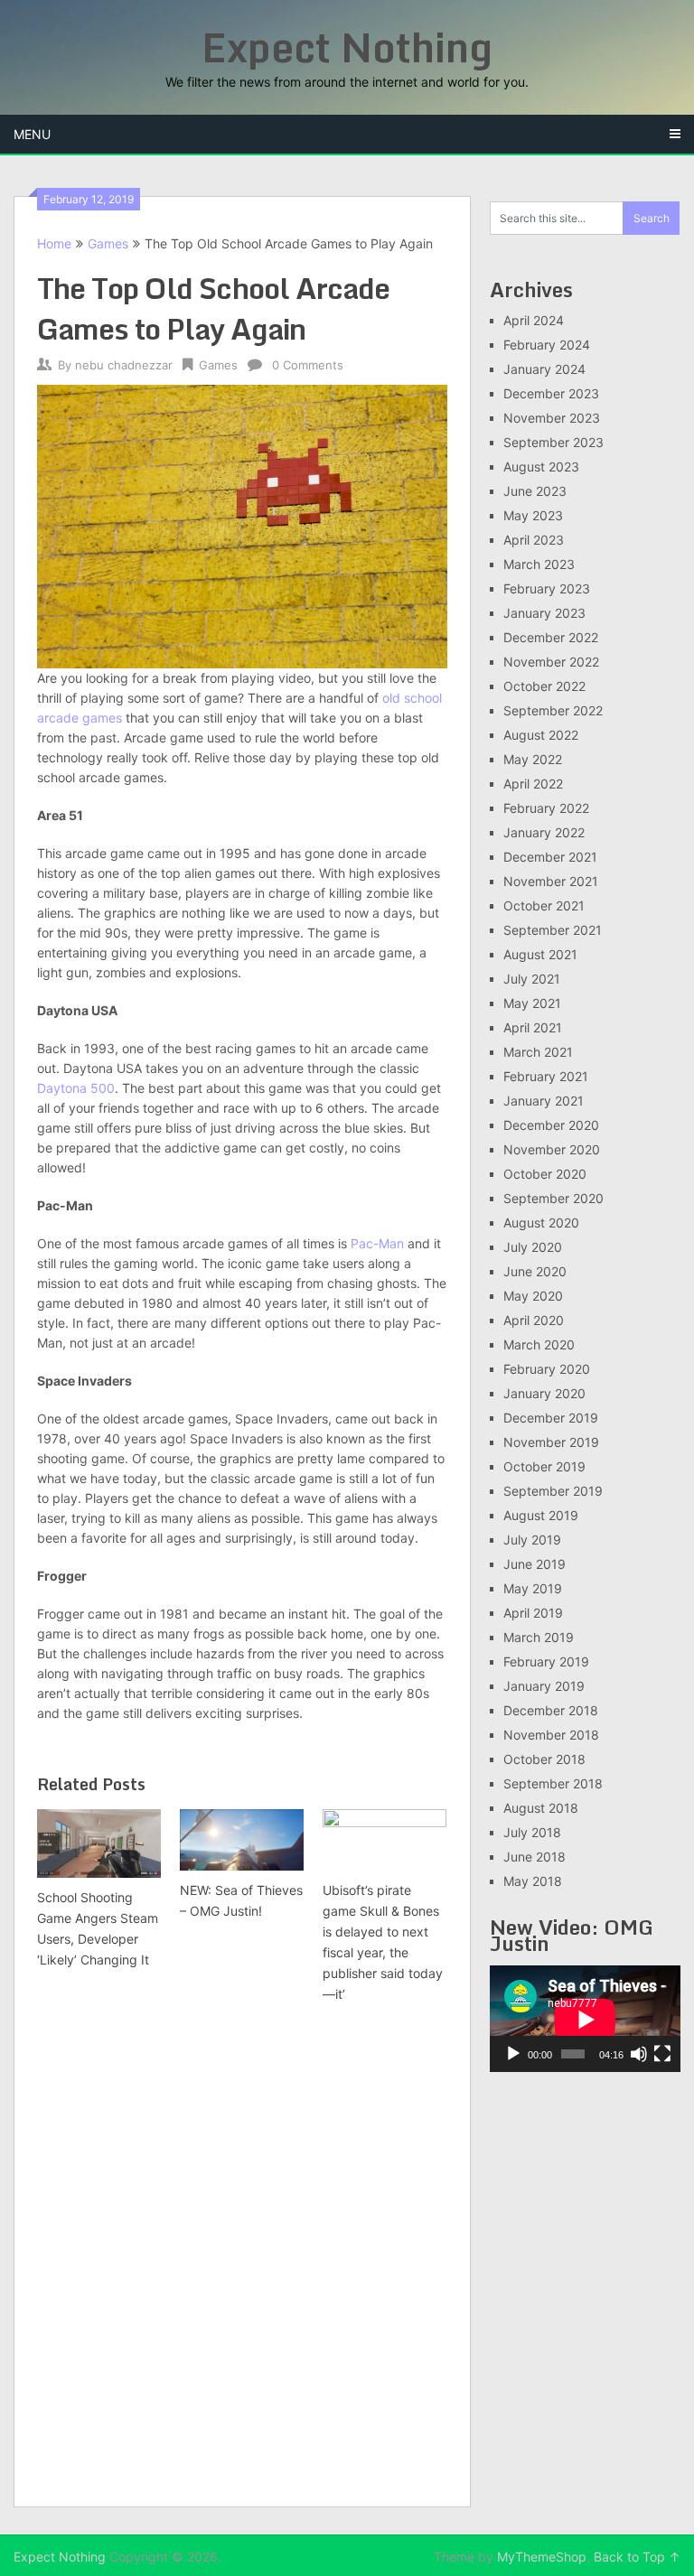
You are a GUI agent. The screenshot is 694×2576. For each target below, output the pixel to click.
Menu (32, 134)
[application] (585, 2019)
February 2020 (547, 1369)
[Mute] (639, 2054)
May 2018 (533, 1881)
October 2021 (544, 905)
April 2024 (534, 320)
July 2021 (532, 979)
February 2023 (547, 588)
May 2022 (533, 759)
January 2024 (544, 369)
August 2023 (541, 467)
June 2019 (535, 1564)
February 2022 (546, 808)
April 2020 (534, 1320)
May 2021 (532, 1003)
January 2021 (544, 1101)
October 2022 (544, 686)
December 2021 (550, 857)
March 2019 (539, 1637)
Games (108, 243)
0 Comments (308, 365)
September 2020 (553, 1198)
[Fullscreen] (662, 2054)
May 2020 (533, 1296)
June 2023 (535, 491)
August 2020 (541, 1223)
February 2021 (546, 1076)
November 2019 (551, 1442)
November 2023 (552, 418)
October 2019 (544, 1466)
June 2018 (535, 1857)
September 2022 (553, 710)
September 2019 (553, 1491)
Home (54, 243)
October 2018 (544, 1759)
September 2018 (553, 1783)
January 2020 (544, 1393)
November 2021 (551, 881)
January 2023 (544, 613)
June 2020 (535, 1271)
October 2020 (545, 1174)
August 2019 (541, 1515)
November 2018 (551, 1735)
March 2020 (539, 1344)
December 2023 (551, 393)
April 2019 (533, 1613)
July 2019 (532, 1540)
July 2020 (533, 1247)
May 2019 (533, 1588)
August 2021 (540, 954)
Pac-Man (377, 1243)
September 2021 (553, 930)
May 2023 (533, 515)
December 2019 (551, 1418)
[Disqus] (242, 2257)
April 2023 (534, 540)
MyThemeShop (542, 2557)
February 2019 (546, 1661)
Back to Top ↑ (637, 2557)
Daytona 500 (76, 1088)
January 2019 (544, 1686)
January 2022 (544, 832)
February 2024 (547, 345)
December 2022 (551, 637)
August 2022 (541, 735)
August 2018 (541, 1808)
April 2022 (533, 784)
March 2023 (539, 564)
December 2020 (551, 1125)
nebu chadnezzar (124, 365)
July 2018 (532, 1832)
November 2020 (552, 1149)
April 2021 (533, 1027)
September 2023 (553, 442)
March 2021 (538, 1052)
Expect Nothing (347, 47)
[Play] (513, 2054)
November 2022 (551, 662)
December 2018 (551, 1710)
